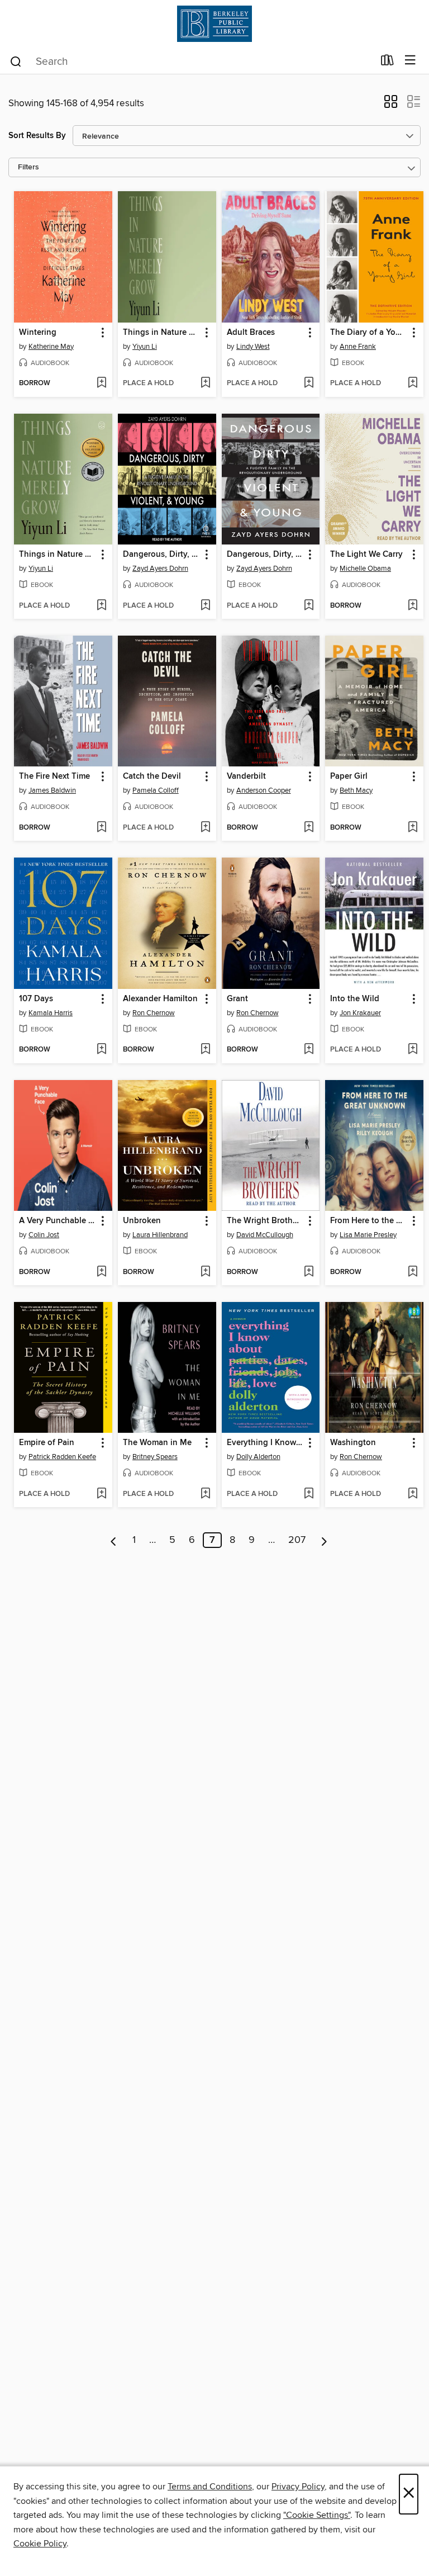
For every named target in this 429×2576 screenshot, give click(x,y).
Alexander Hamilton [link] (160, 999)
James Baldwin (52, 790)
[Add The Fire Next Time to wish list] (101, 828)
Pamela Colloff (156, 790)
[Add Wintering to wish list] (101, 383)
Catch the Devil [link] (152, 776)
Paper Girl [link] (349, 776)
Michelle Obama (365, 569)
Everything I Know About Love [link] (266, 1443)
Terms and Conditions (210, 2487)
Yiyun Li (145, 347)
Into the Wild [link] (355, 999)
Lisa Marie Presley (368, 1235)
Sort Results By (37, 136)
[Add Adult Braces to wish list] (309, 383)
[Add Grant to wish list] (309, 1050)
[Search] (16, 61)
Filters (28, 167)
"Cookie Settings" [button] (317, 2515)
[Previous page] (114, 1540)
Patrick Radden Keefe (62, 1457)
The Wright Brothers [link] (265, 1221)
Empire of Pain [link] (47, 1443)
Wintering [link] (38, 333)
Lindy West (253, 347)
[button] (391, 105)
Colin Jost (44, 1235)
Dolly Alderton (258, 1457)
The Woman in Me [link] (157, 1443)
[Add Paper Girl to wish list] (413, 828)
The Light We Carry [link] (366, 555)
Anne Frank (358, 347)
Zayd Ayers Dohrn (160, 569)
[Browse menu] (410, 61)
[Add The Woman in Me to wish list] (205, 1494)
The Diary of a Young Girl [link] (369, 333)
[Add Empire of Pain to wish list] (101, 1494)
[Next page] (324, 1540)
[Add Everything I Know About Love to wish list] (309, 1494)
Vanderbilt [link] (246, 776)
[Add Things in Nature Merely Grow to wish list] (205, 383)
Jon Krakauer (360, 1013)
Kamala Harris (51, 1013)
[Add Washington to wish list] (413, 1494)
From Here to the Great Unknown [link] (369, 1221)
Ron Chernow (154, 1013)
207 (297, 1540)
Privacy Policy (298, 2487)
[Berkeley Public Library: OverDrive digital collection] (214, 24)
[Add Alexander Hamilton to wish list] (205, 1050)
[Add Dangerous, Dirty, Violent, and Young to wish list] (205, 606)
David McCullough (265, 1235)
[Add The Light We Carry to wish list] (413, 606)
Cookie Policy (40, 2544)
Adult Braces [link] (251, 333)
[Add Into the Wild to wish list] (413, 1050)
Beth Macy (356, 790)
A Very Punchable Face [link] (58, 1221)
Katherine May (51, 347)
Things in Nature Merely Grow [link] (162, 333)
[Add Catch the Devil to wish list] (205, 828)
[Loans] (387, 63)
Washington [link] (353, 1443)
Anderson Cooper (264, 790)
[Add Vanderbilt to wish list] (309, 828)
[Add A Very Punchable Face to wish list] (101, 1272)
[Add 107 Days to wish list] (101, 1050)
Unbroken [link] (142, 1221)
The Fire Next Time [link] (54, 776)
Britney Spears (155, 1457)
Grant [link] (237, 999)
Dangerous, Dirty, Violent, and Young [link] (162, 555)
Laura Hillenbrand (160, 1235)
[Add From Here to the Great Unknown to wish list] (413, 1272)
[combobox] (191, 61)
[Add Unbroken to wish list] (205, 1272)
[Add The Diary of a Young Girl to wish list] (413, 383)
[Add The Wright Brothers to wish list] (309, 1272)
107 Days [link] (36, 999)
